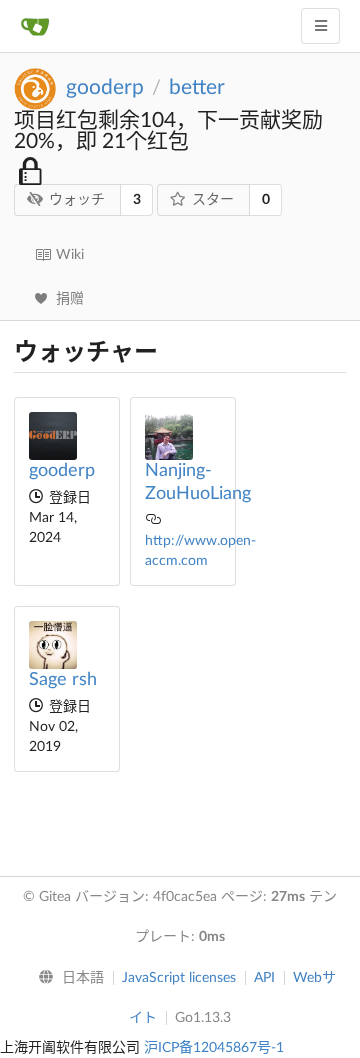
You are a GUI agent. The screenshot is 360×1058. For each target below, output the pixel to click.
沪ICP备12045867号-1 (214, 1048)
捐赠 (70, 299)
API (264, 978)
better (197, 87)
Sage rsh (63, 680)
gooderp (105, 87)
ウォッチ (77, 200)
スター (213, 200)
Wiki (70, 255)
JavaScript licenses (179, 978)
